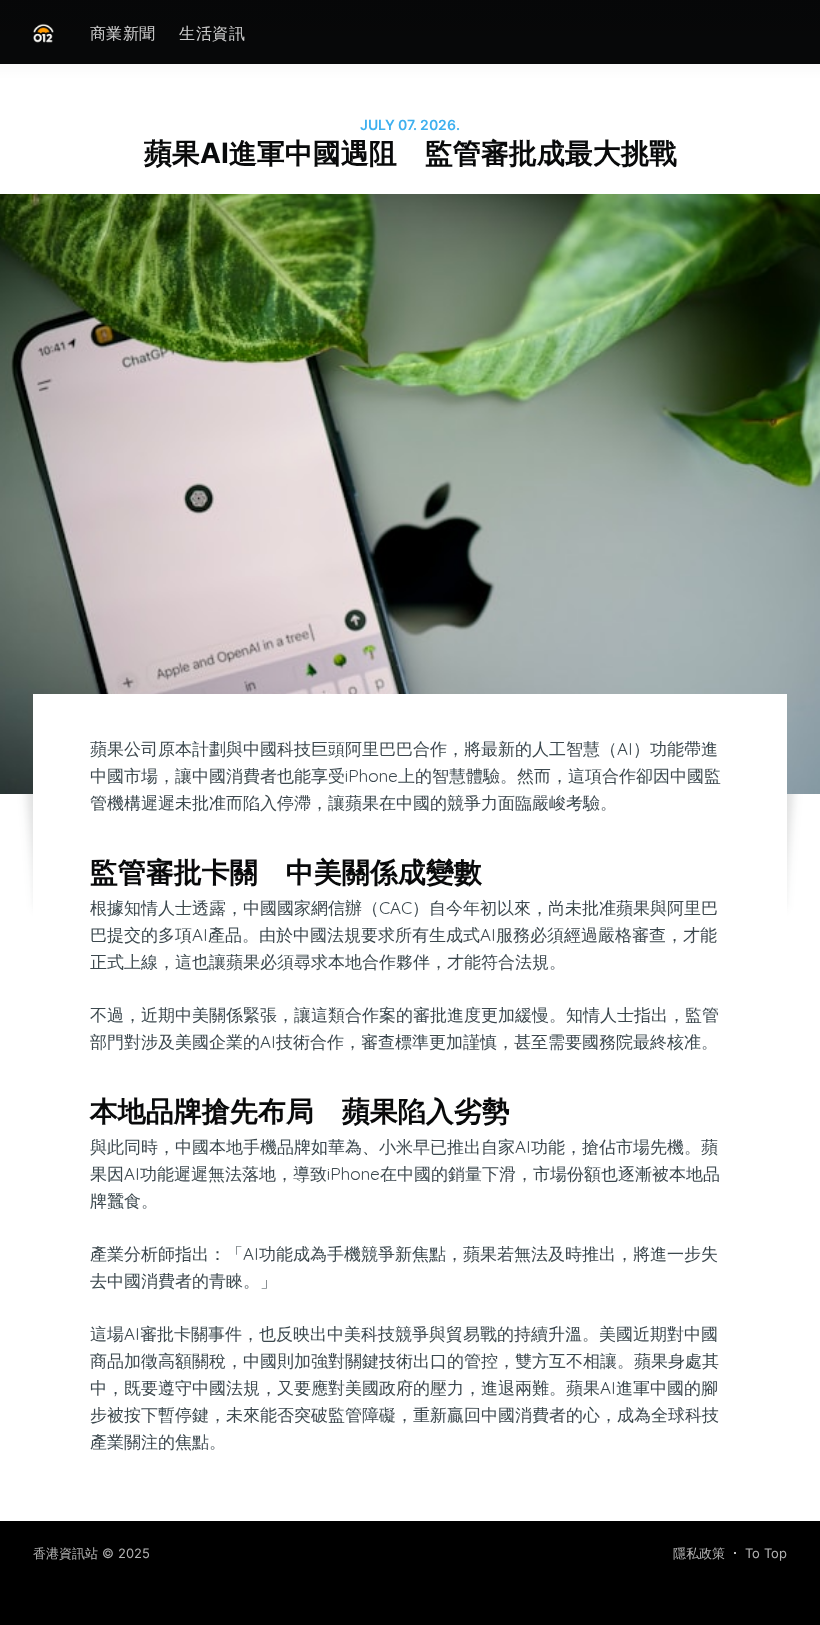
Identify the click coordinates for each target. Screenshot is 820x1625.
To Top (766, 1553)
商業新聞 (123, 33)
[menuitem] (123, 33)
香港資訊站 (65, 1553)
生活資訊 (212, 33)
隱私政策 (699, 1553)
